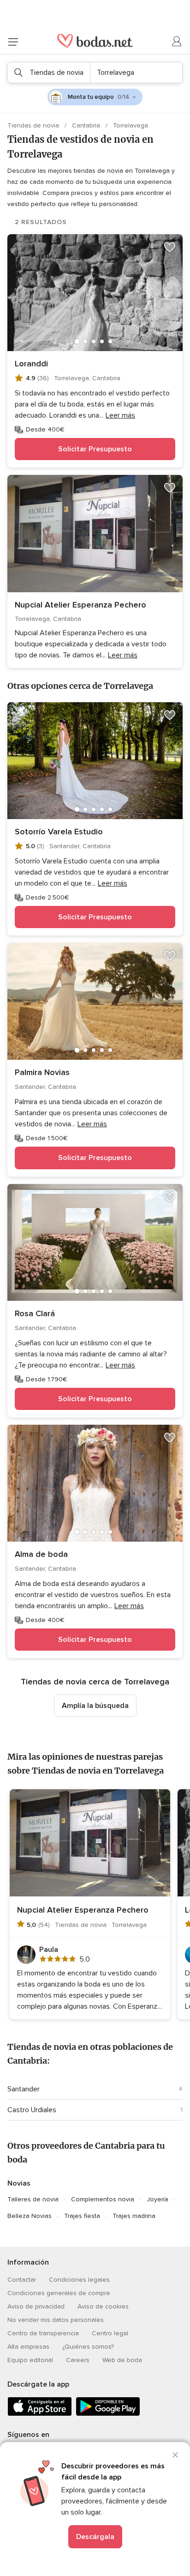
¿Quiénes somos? (88, 2347)
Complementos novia (103, 2199)
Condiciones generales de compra (59, 2293)
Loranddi (31, 364)
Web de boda (122, 2360)
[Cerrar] (175, 2455)
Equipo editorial (30, 2360)
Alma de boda (41, 1554)
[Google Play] (108, 2414)
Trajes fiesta (82, 2216)
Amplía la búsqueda (95, 1706)
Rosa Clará (35, 1313)
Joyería (157, 2199)
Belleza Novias (30, 2216)
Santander (24, 2089)
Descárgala (95, 2537)
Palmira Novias (42, 1072)
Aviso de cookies (103, 2306)
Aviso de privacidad (36, 2306)
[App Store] (40, 2414)
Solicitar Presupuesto (95, 449)
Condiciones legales (79, 2280)
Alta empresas (28, 2347)
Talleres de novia (33, 2199)
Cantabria (87, 125)
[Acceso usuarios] (177, 42)
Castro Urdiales (32, 2110)
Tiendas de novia (34, 125)
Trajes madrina (134, 2216)
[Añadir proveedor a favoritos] (170, 247)
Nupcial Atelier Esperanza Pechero (80, 605)
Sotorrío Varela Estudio (59, 832)
